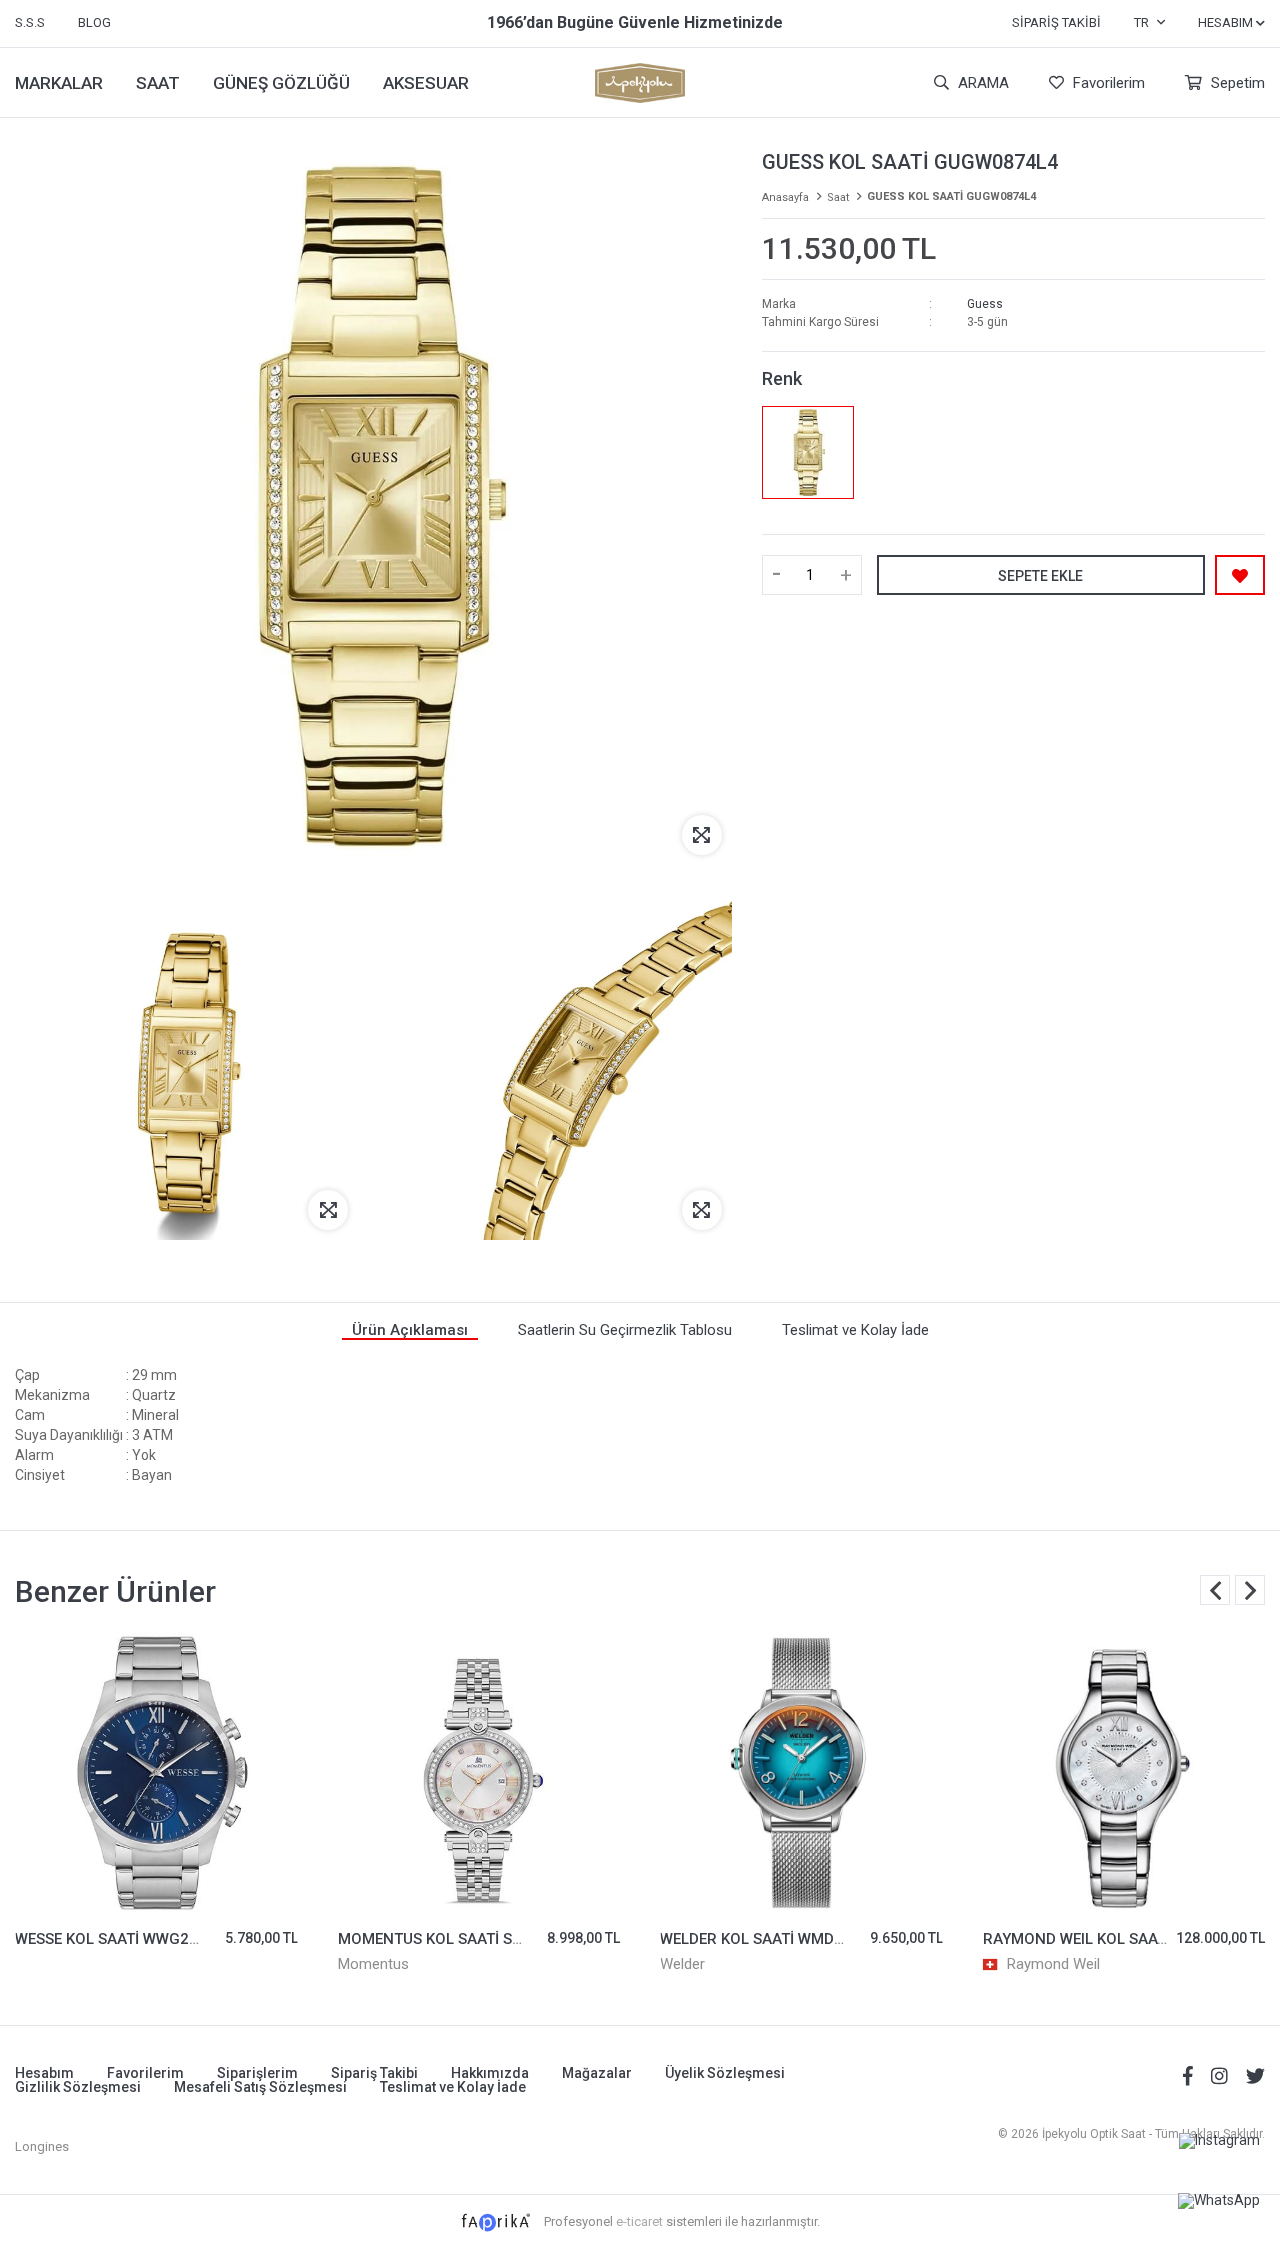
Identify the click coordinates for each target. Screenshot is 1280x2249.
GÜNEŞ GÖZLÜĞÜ (281, 83)
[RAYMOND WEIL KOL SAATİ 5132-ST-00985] (1124, 1773)
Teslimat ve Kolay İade (453, 2087)
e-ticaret (639, 2221)
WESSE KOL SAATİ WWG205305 (124, 1939)
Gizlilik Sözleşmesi (78, 2087)
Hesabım (44, 2073)
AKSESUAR (426, 83)
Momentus (373, 1964)
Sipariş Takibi (1056, 22)
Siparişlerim (257, 2073)
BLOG (94, 22)
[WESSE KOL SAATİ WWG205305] (156, 1773)
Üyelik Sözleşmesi (725, 2073)
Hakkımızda (490, 2073)
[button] (1250, 1590)
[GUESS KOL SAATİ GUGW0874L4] (808, 452)
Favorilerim (1107, 83)
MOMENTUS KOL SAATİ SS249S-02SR (469, 1939)
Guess (985, 304)
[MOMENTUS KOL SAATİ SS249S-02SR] (479, 1773)
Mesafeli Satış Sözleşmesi (260, 2087)
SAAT (158, 83)
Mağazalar (597, 2073)
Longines (42, 2146)
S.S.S (30, 22)
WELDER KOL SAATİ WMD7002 (765, 1939)
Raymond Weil (1053, 1964)
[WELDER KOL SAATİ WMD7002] (801, 1773)
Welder (682, 1964)
